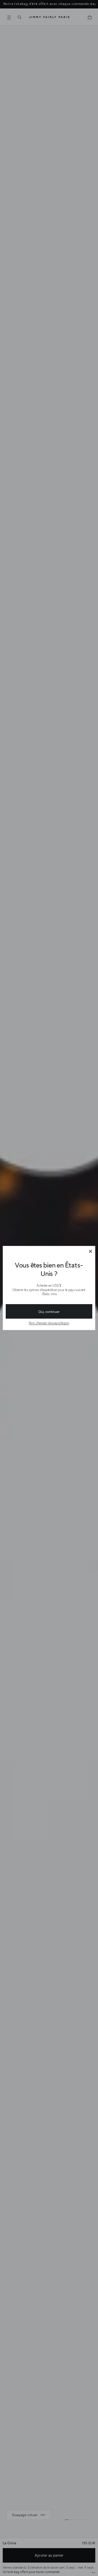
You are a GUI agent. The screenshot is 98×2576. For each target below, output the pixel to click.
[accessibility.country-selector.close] (90, 1252)
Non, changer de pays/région (49, 1323)
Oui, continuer (49, 1312)
